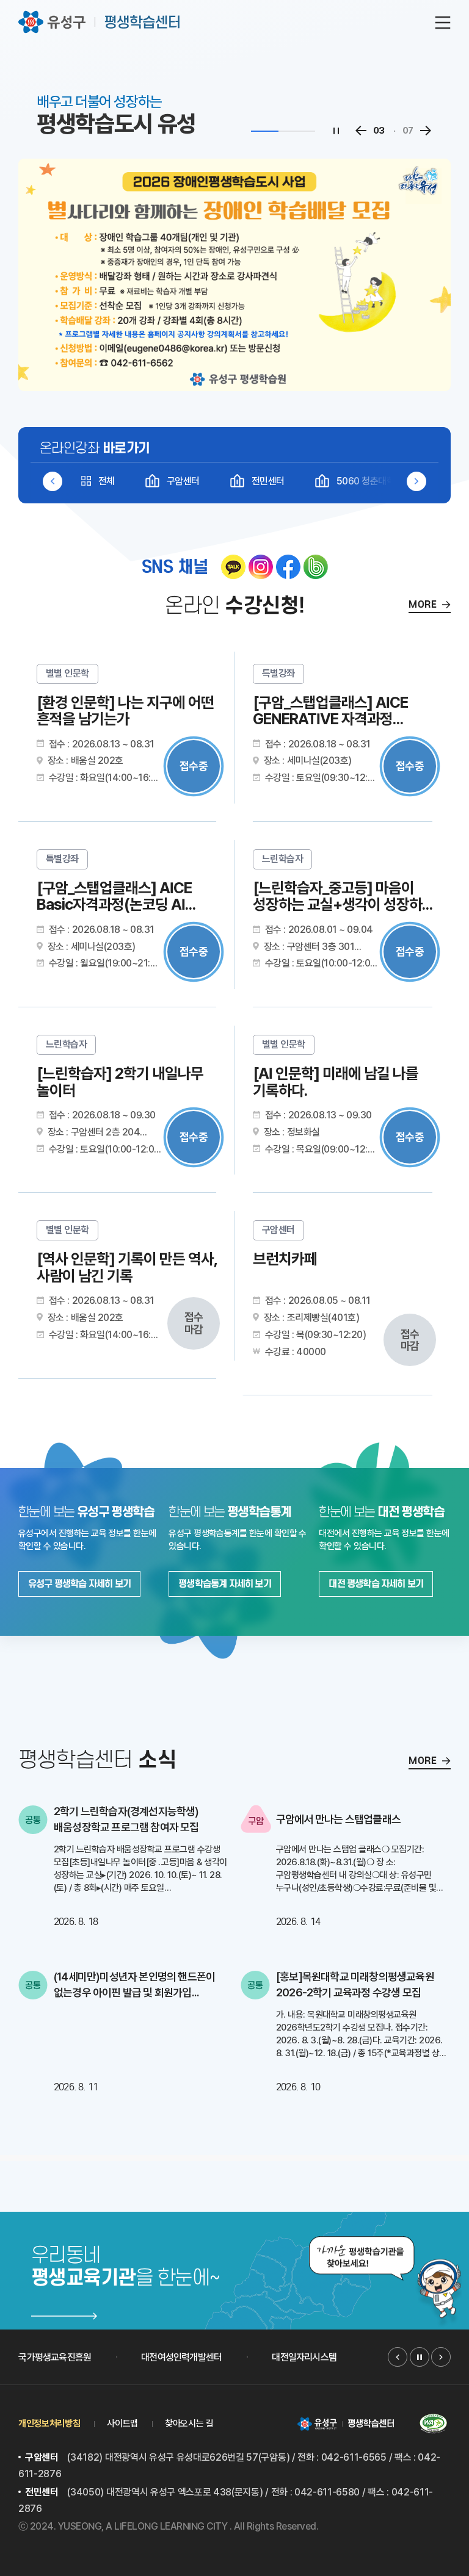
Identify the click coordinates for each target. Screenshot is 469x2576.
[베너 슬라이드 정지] (420, 2357)
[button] (416, 481)
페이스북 (288, 567)
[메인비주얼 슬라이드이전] (361, 131)
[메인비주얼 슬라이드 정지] (336, 131)
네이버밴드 (316, 567)
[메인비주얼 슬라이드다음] (425, 131)
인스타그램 (261, 567)
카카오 (233, 567)
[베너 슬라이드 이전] (398, 2357)
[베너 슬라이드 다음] (441, 2357)
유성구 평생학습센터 (100, 22)
